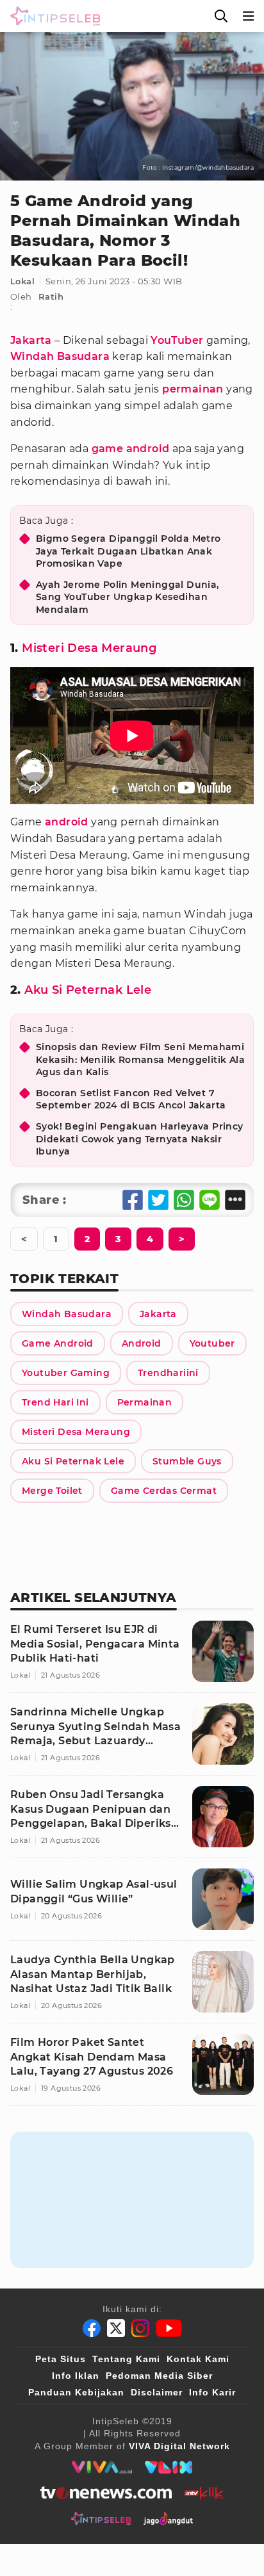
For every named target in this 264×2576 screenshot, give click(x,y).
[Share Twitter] (158, 1200)
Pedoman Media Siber (159, 2376)
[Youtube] (169, 2328)
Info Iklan (76, 2376)
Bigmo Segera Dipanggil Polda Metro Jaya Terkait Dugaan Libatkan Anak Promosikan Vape (128, 551)
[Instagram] (140, 2328)
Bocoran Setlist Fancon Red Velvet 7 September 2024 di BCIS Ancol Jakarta (131, 1099)
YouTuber (177, 340)
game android (131, 449)
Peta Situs (61, 2359)
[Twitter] (116, 2328)
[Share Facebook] (133, 1200)
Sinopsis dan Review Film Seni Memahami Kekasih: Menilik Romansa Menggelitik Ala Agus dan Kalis (140, 1059)
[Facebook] (92, 2328)
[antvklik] (204, 2493)
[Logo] (53, 16)
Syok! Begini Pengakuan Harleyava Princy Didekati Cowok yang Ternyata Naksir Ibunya (140, 1139)
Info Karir (212, 2392)
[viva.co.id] (102, 2467)
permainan (193, 389)
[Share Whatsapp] (184, 1200)
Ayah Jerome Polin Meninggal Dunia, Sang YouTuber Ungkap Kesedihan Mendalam (128, 597)
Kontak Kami (198, 2359)
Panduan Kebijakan (76, 2392)
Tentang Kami (126, 2359)
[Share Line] (210, 1200)
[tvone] (106, 2493)
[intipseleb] (101, 2518)
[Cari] (221, 16)
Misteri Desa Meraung (89, 648)
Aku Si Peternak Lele (88, 990)
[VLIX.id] (169, 2467)
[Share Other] (235, 1200)
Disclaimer (157, 2392)
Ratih (51, 296)
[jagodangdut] (168, 2518)
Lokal (22, 281)
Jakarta (31, 340)
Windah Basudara (60, 356)
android (67, 822)
